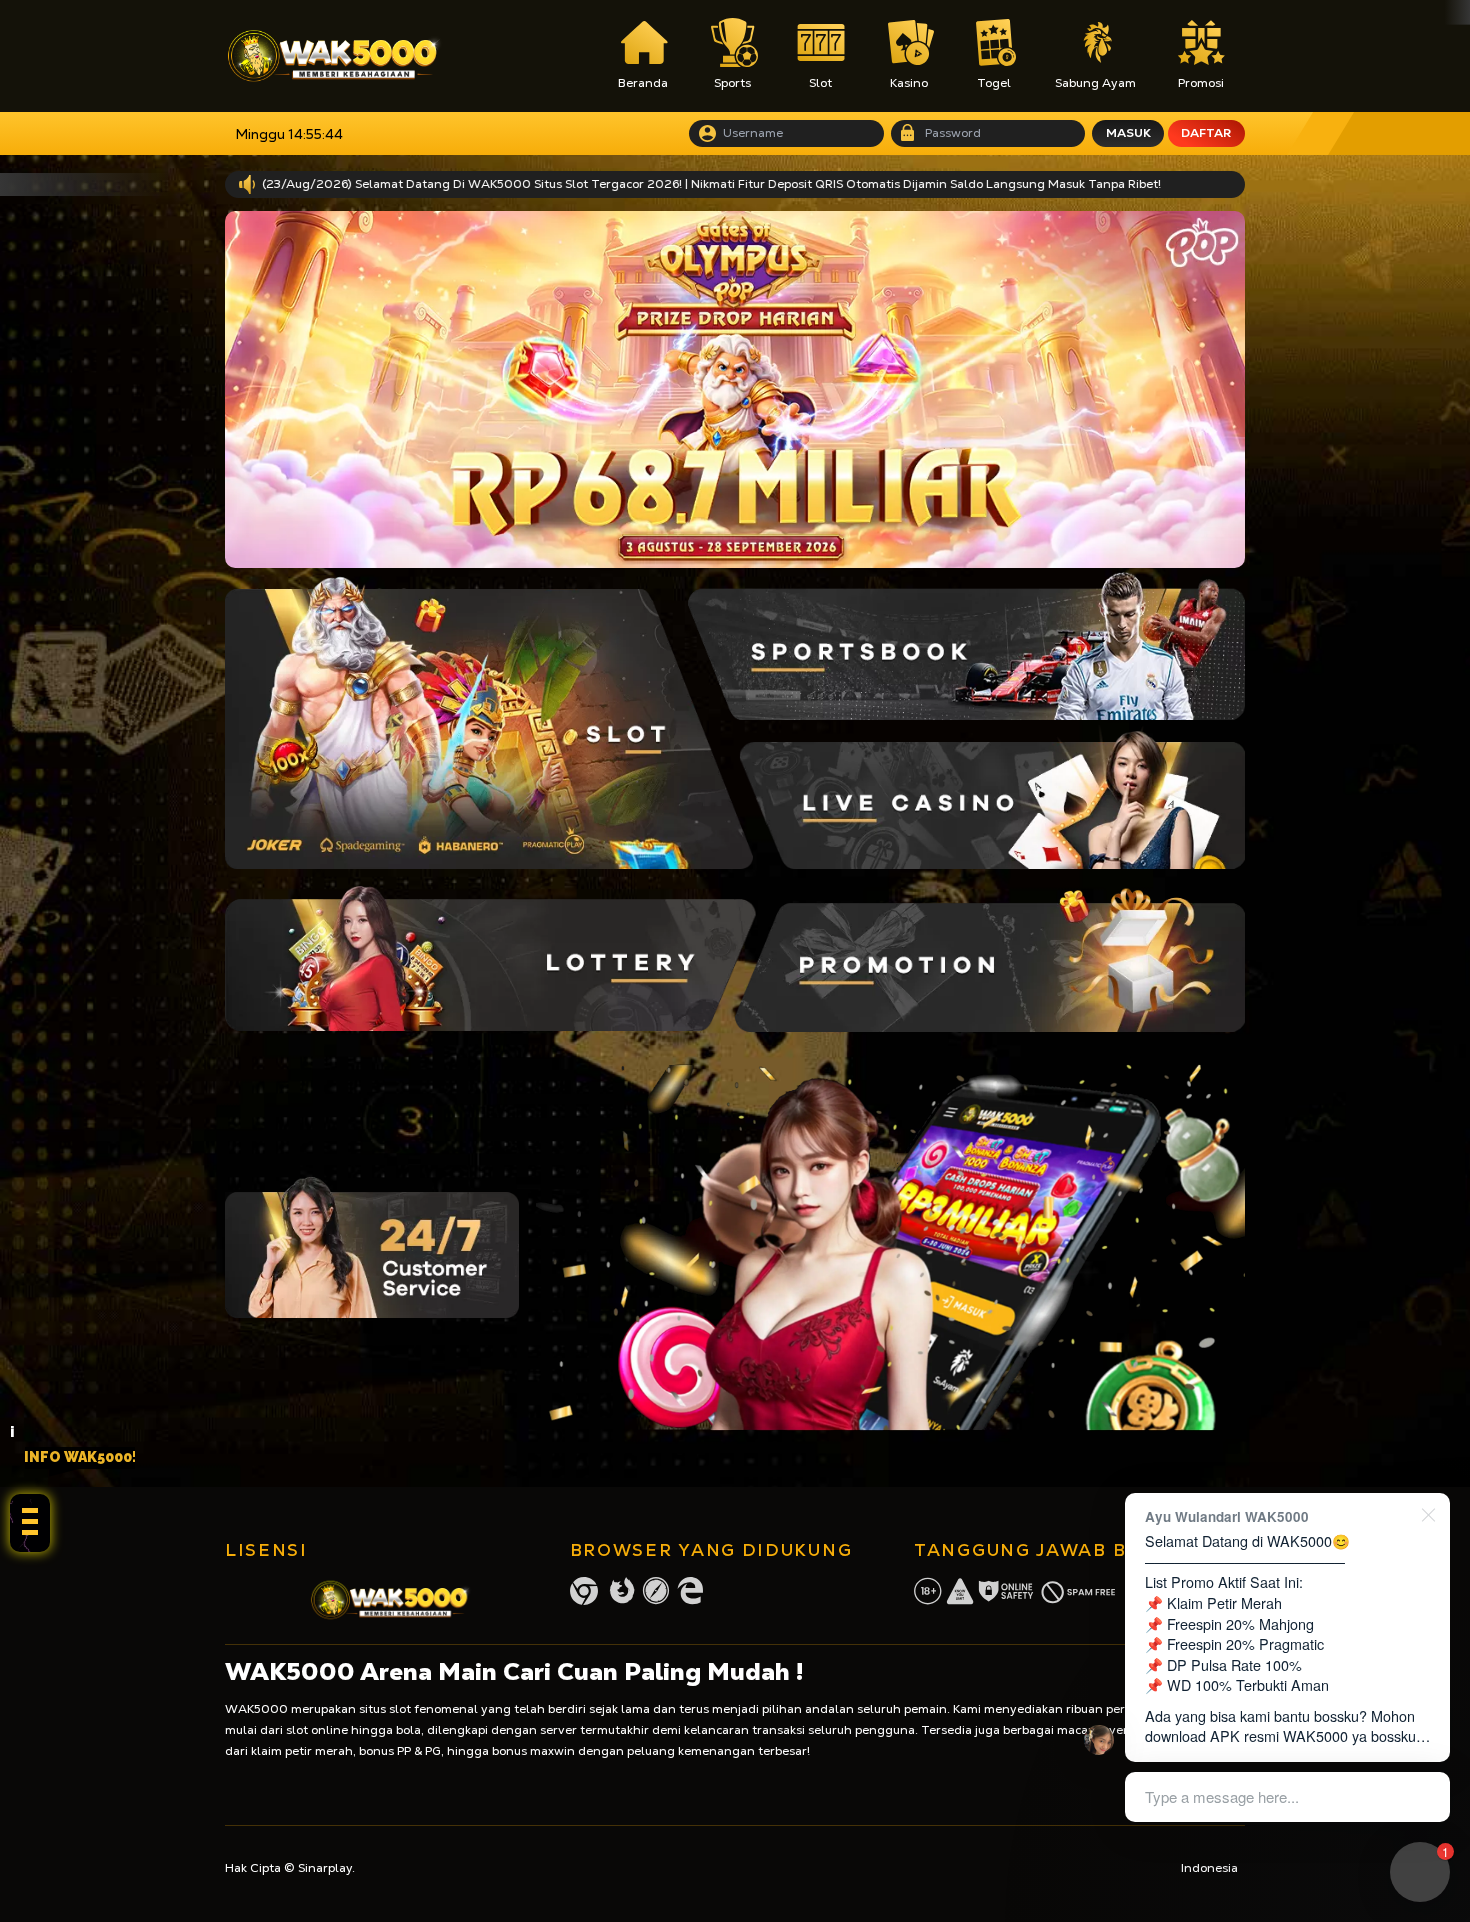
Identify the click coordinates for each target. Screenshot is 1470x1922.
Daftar (1206, 133)
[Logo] (334, 56)
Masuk (1128, 133)
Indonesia (1209, 1868)
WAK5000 (256, 1709)
